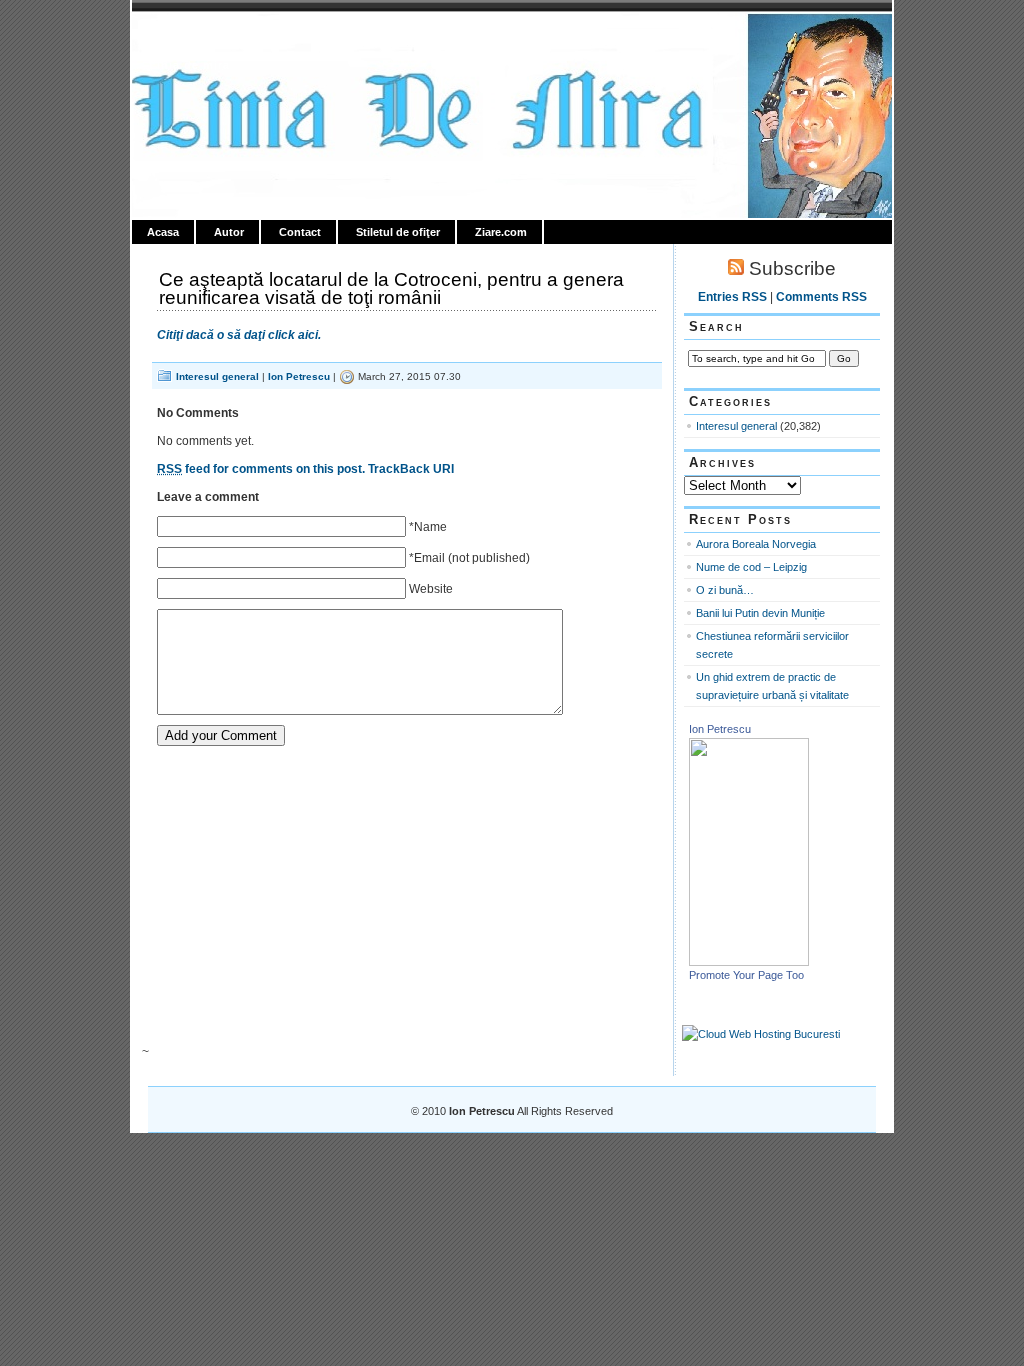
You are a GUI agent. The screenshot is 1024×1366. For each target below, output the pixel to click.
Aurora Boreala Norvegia (756, 544)
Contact (300, 232)
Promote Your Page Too (746, 975)
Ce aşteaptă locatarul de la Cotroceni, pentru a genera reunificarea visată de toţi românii (391, 288)
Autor (229, 232)
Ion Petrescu (218, 37)
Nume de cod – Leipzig (751, 567)
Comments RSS (821, 297)
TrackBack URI (411, 469)
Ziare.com (501, 232)
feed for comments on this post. (261, 469)
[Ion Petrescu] (749, 962)
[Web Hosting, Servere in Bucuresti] (761, 1034)
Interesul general (217, 376)
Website (431, 589)
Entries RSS (732, 297)
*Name (428, 527)
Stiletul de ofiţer (398, 232)
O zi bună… (725, 590)
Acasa (163, 232)
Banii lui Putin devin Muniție (760, 613)
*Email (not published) (469, 558)
